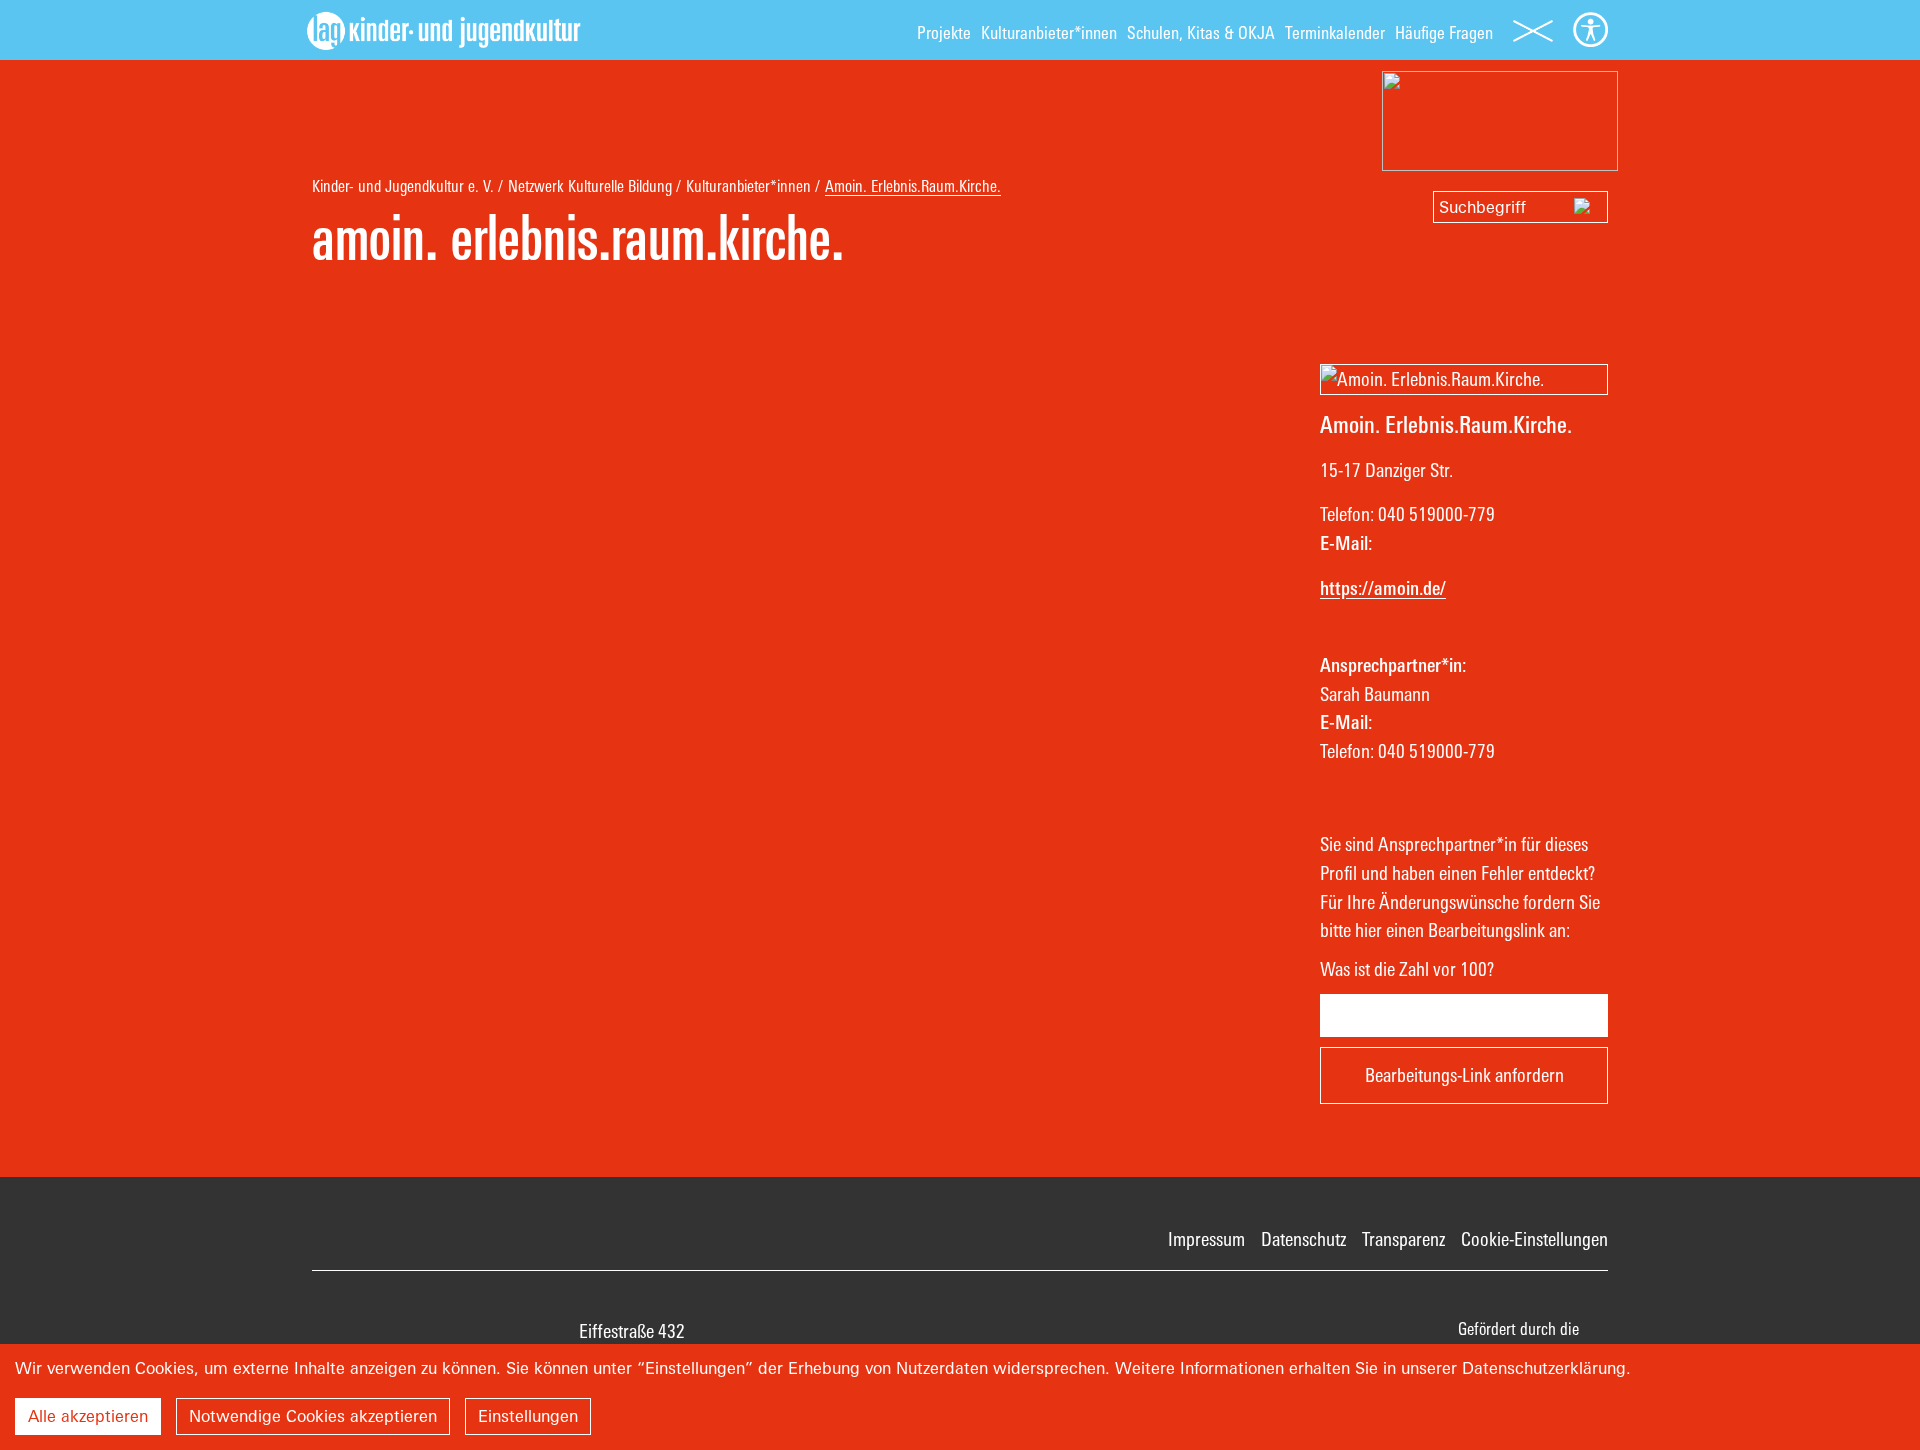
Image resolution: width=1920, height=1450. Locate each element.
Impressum (1206, 1239)
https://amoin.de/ (1383, 588)
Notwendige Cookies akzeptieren (313, 1416)
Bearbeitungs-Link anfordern (1464, 1075)
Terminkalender (1335, 32)
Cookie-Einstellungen (1534, 1239)
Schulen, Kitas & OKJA (1201, 32)
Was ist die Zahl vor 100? (1407, 969)
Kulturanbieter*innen (1049, 32)
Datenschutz (1303, 1239)
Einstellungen (528, 1416)
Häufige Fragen (1444, 32)
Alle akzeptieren (88, 1416)
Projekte (944, 32)
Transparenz (1403, 1239)
